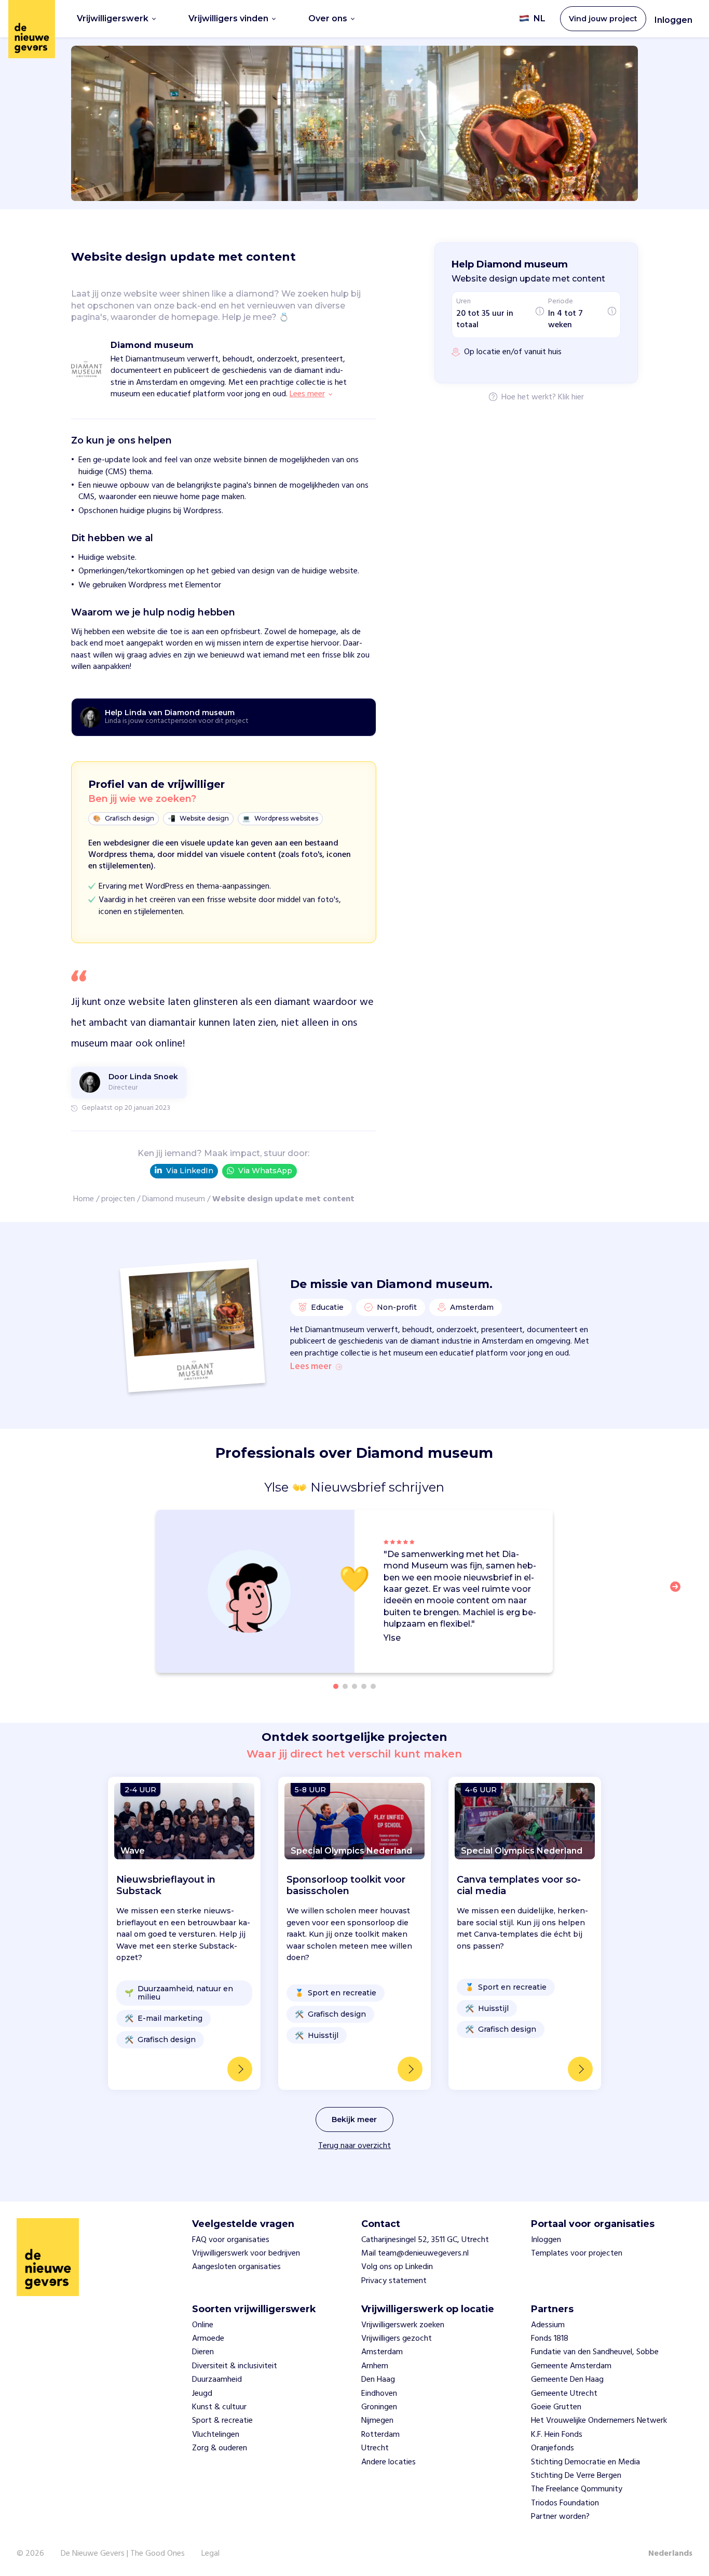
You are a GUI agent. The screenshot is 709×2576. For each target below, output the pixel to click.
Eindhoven (379, 2394)
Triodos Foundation (565, 2503)
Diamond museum (174, 1199)
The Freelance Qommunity (577, 2489)
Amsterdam (382, 2352)
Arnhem (375, 2366)
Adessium (548, 2325)
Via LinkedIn (190, 1171)
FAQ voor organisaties (231, 2240)
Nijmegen (377, 2421)
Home (84, 1199)
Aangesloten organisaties (236, 2267)
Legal (210, 2554)
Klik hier (571, 398)
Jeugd (202, 2394)
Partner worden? (560, 2517)
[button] (678, 1593)
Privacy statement (394, 2281)
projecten (118, 1199)
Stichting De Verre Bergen (576, 2476)
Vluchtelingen (216, 2435)
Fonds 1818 (550, 2339)
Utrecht (375, 2448)
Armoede (208, 2339)
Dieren (203, 2352)
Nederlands (670, 2554)
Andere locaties (388, 2462)
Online (203, 2325)
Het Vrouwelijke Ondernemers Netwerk (599, 2421)
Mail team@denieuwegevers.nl (415, 2253)
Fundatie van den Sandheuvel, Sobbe (595, 2352)
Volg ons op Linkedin (397, 2267)
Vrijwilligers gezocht (397, 2339)
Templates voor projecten (577, 2253)
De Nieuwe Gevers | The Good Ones (123, 2554)
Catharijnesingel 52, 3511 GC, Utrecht (425, 2240)
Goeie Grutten (556, 2407)
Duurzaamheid (217, 2380)
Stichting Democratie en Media (585, 2462)
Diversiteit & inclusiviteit (235, 2366)
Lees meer (311, 1367)
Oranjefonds (553, 2448)
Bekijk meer (354, 2119)
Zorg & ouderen (220, 2448)
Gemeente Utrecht (564, 2394)
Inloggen (673, 20)
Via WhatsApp (265, 1171)
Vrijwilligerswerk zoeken (403, 2325)
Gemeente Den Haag (567, 2380)
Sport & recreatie (222, 2421)
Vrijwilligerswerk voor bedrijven (246, 2253)
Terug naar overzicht (354, 2146)
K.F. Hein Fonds (557, 2435)
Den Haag (378, 2380)
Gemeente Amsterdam (571, 2366)
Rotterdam (380, 2435)
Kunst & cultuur (219, 2407)
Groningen (379, 2407)
